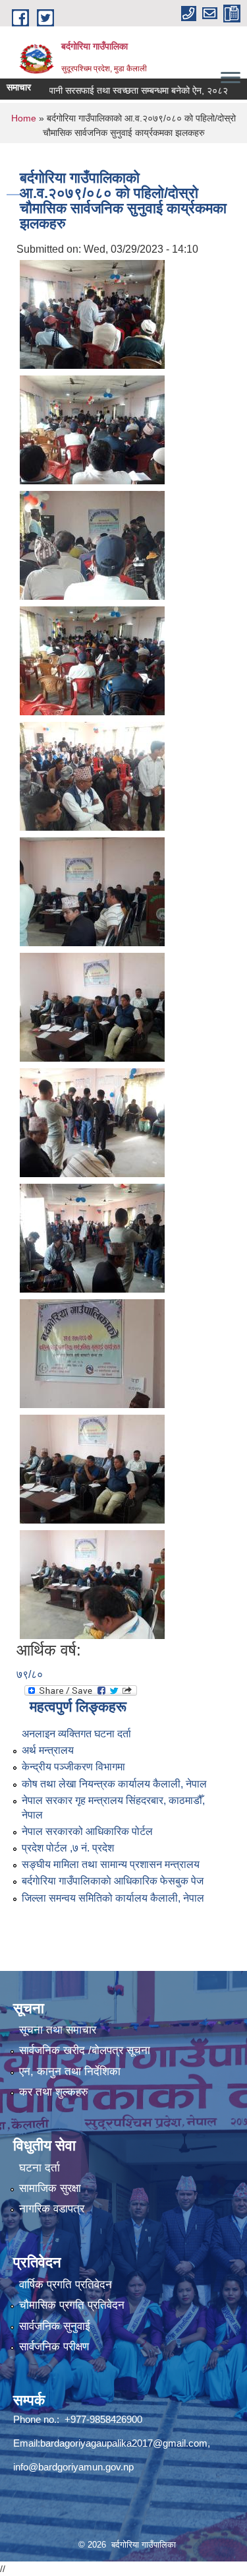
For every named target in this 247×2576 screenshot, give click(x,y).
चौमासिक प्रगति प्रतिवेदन (72, 2305)
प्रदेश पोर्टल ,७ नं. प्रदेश (68, 1848)
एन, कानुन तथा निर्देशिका (70, 2072)
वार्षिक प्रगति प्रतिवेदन (66, 2285)
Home (24, 118)
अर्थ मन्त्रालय (48, 1750)
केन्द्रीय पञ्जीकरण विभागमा (73, 1767)
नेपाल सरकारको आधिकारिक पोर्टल (87, 1831)
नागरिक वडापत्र (52, 2209)
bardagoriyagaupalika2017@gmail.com (124, 2443)
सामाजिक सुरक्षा (50, 2188)
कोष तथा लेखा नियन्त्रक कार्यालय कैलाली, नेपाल (114, 1784)
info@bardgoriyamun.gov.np (73, 2467)
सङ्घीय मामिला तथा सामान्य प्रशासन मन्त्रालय (111, 1864)
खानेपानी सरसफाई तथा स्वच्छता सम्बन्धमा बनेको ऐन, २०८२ (110, 90)
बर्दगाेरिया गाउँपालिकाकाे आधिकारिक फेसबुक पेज (113, 1881)
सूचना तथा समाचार (58, 2030)
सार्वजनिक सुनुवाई (55, 2326)
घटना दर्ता (40, 2168)
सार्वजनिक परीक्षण (54, 2347)
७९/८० (30, 1674)
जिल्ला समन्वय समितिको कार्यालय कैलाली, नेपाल (113, 1898)
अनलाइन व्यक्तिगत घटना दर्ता (76, 1734)
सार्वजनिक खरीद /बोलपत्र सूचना (85, 2050)
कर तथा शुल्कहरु (54, 2092)
